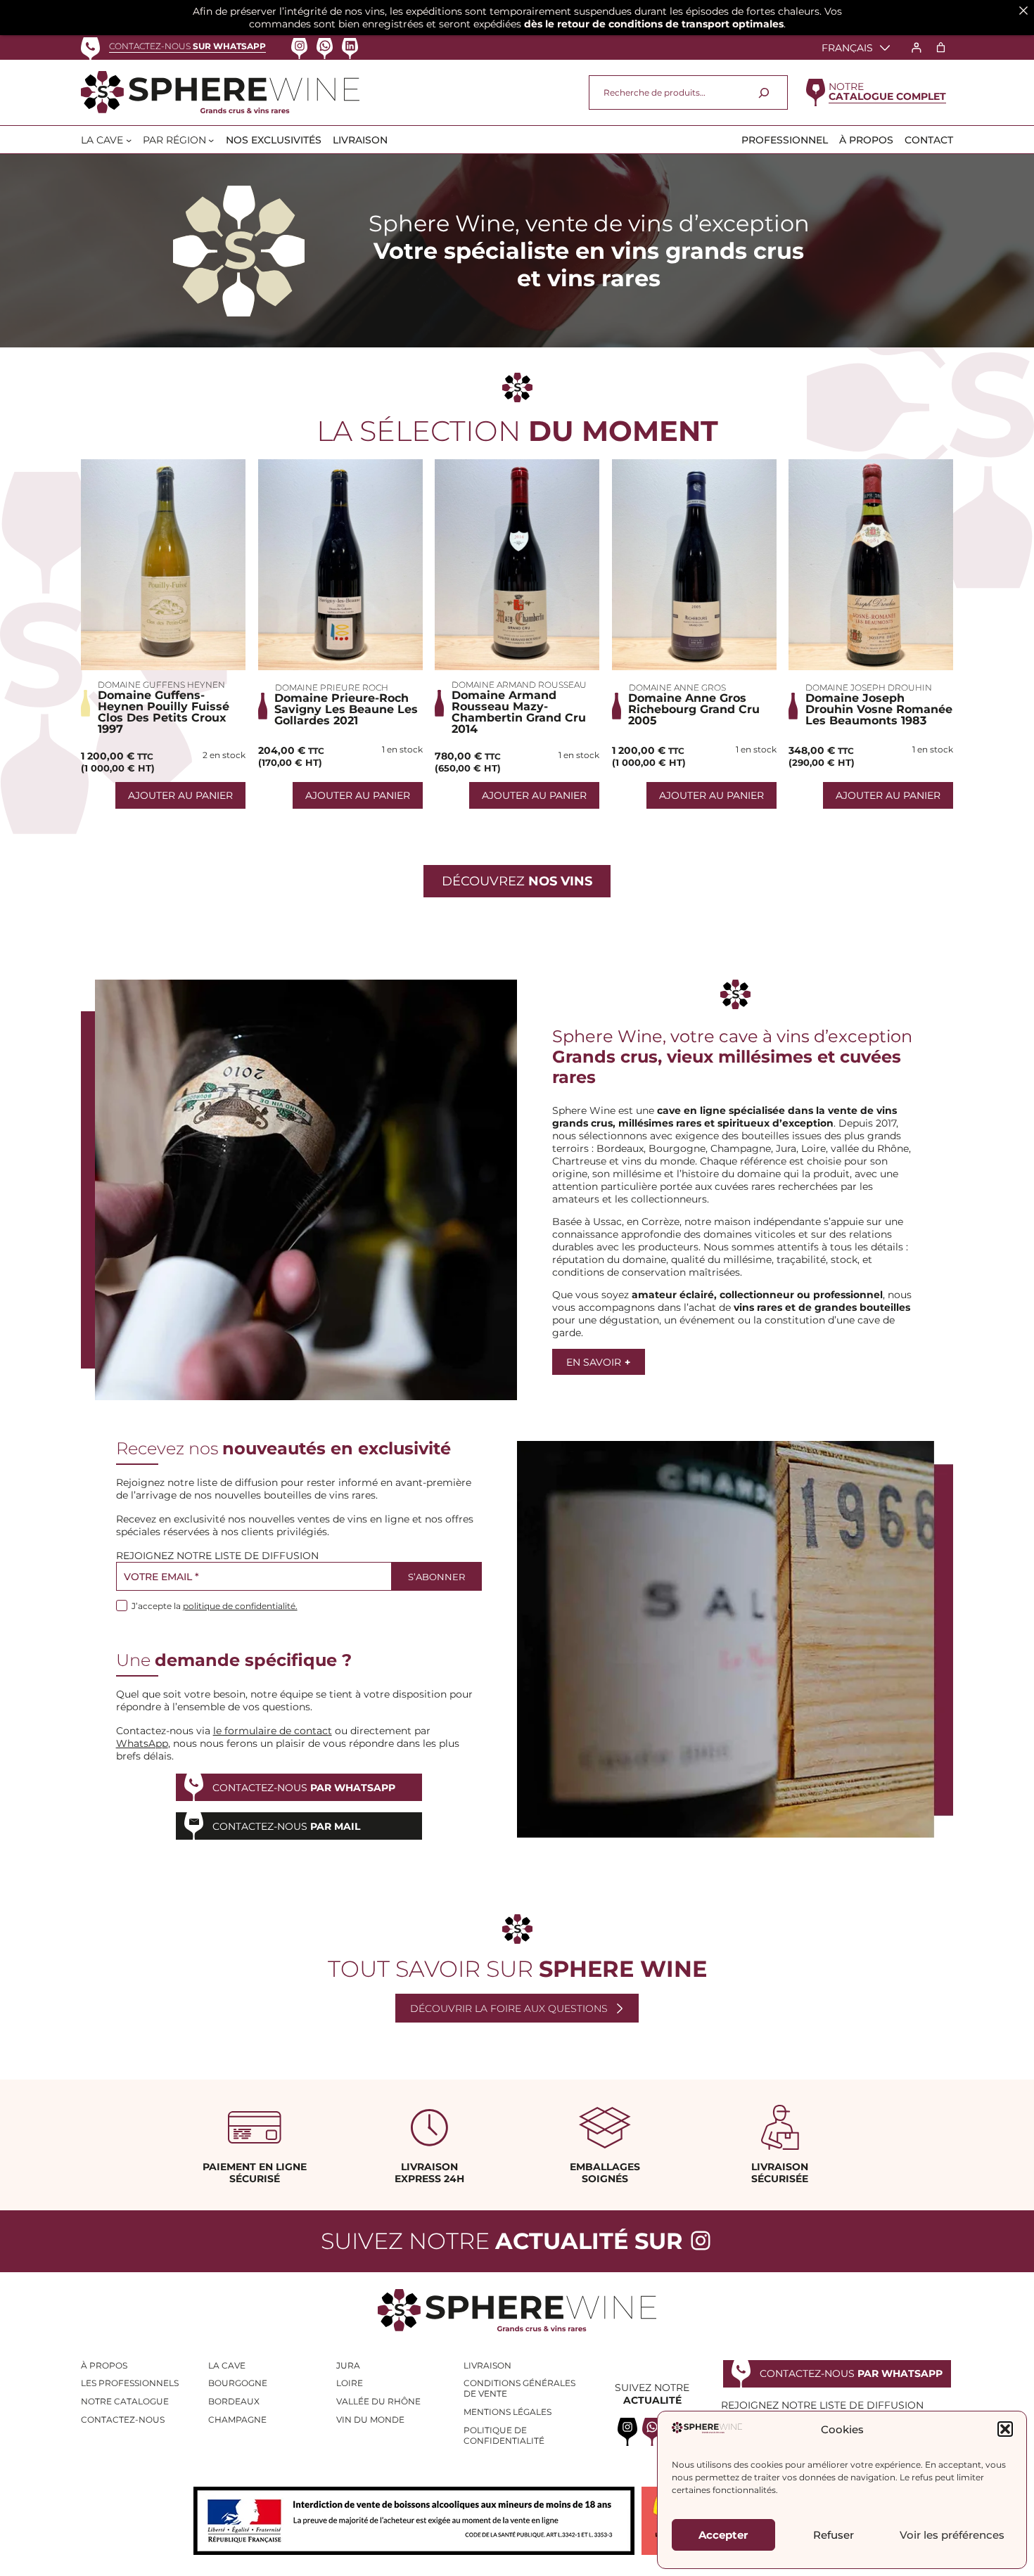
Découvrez (517, 881)
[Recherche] (764, 92)
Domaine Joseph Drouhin (869, 687)
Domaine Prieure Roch (332, 687)
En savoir (598, 1362)
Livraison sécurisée (780, 2173)
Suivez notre (502, 2241)
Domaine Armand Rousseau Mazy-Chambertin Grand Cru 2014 (519, 712)
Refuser (834, 2535)
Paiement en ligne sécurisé (255, 2173)
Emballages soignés (605, 2173)
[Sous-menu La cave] (129, 140)
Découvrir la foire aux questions (509, 2008)
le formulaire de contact (273, 1731)
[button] (1005, 2429)
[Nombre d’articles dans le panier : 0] (941, 47)
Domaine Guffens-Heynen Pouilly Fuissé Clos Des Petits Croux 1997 (164, 712)
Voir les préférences (952, 2535)
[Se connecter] (916, 47)
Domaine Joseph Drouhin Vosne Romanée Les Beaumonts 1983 (879, 710)
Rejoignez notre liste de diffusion (217, 1556)
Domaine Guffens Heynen (161, 685)
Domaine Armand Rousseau (519, 685)
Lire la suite (163, 565)
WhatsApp (142, 1743)
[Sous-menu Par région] (211, 140)
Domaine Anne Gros (677, 687)
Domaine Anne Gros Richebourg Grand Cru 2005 (694, 710)
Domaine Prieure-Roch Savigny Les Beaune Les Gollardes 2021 (346, 710)
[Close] (1023, 11)
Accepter (723, 2535)
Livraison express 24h (429, 2173)
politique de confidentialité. (240, 1606)
